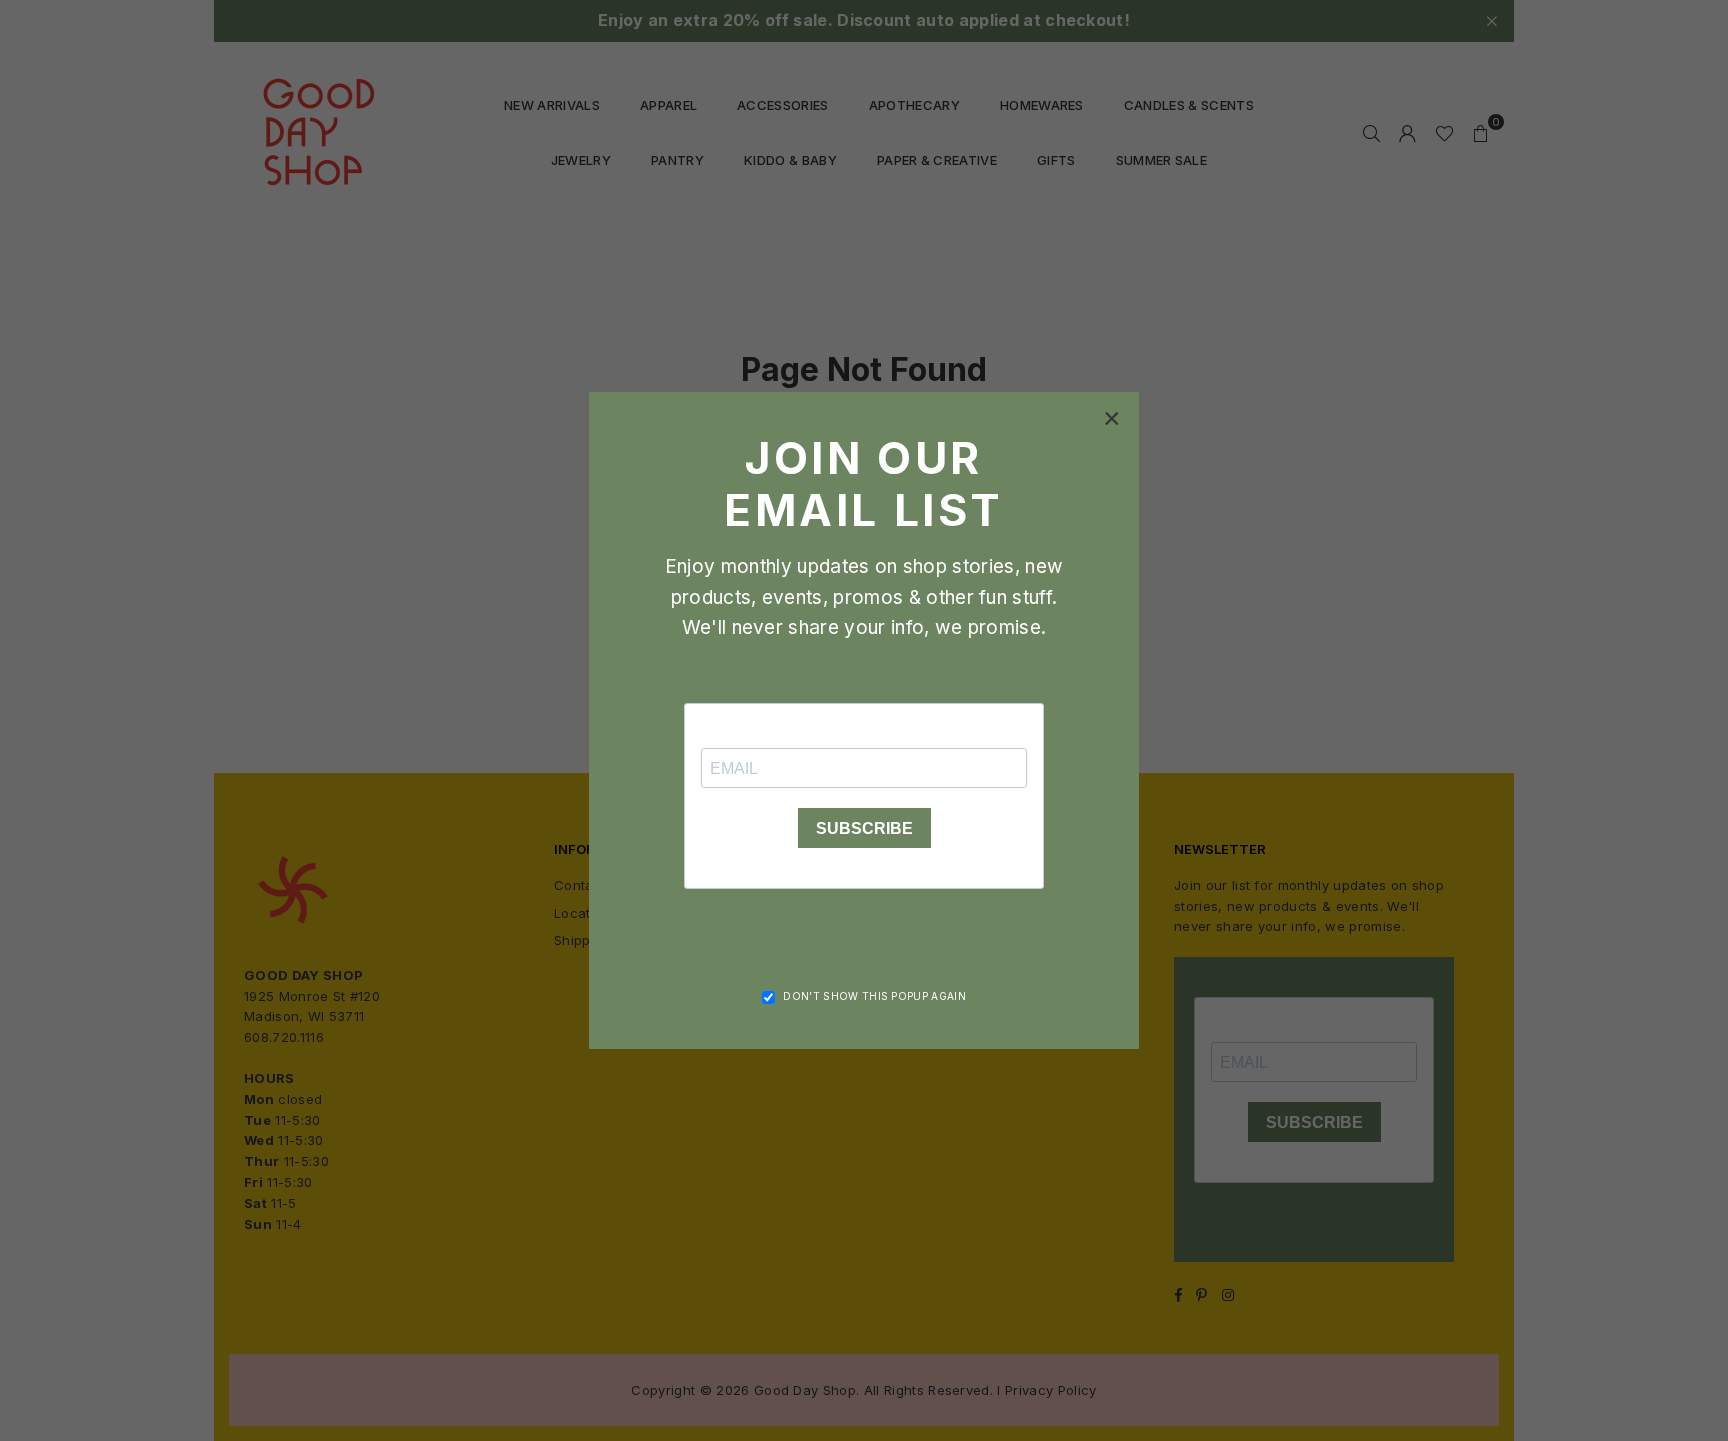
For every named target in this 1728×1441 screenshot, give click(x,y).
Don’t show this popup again (874, 996)
